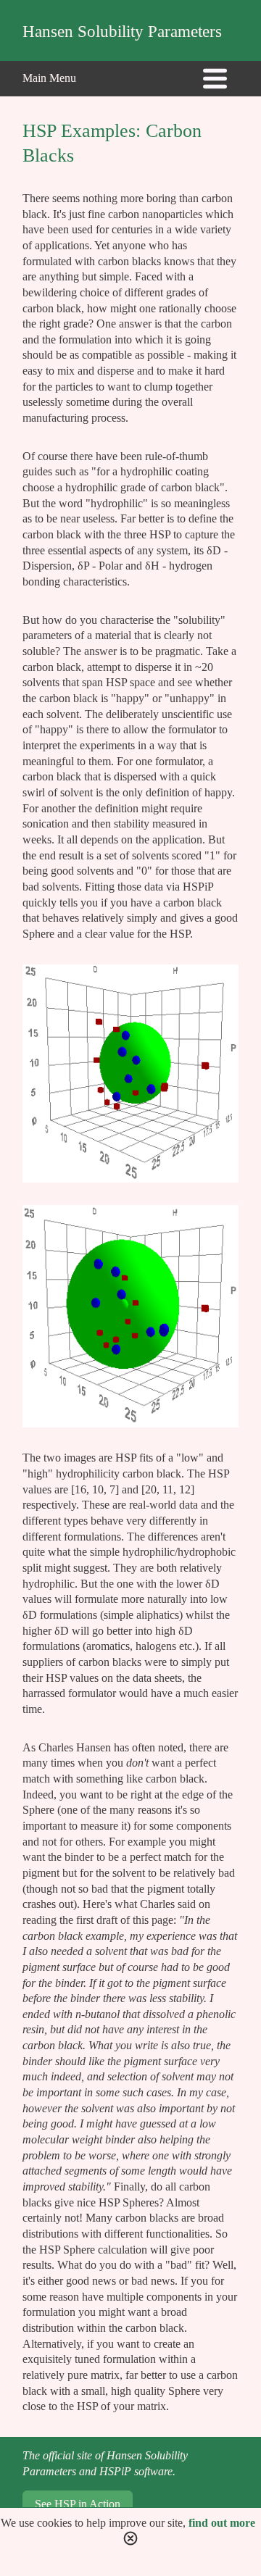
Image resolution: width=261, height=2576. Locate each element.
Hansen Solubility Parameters (122, 32)
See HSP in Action (78, 2504)
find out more (222, 2523)
